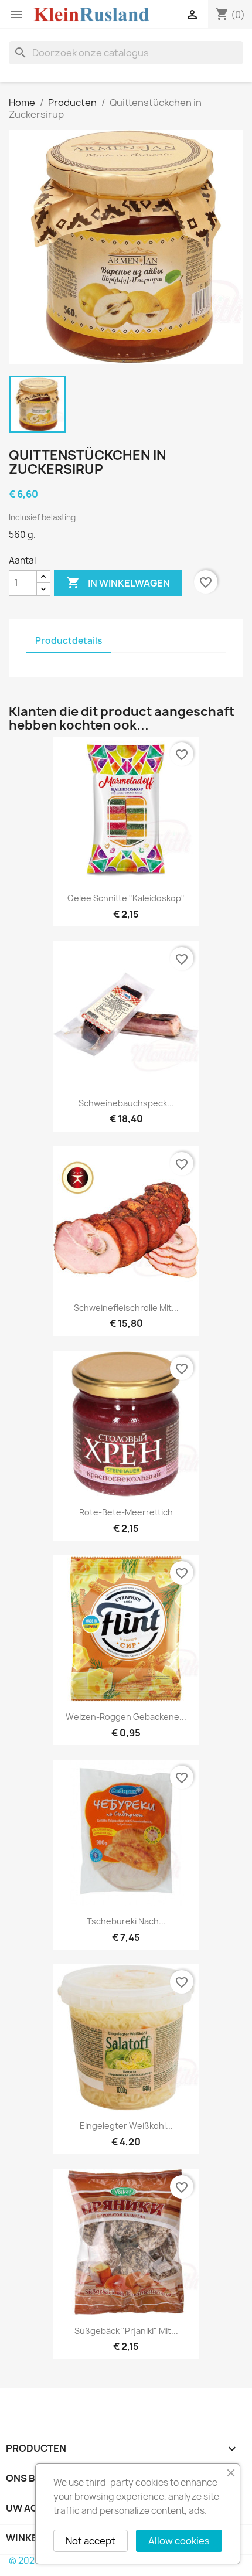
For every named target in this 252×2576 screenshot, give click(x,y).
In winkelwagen (118, 582)
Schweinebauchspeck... (126, 1103)
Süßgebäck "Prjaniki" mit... (126, 2331)
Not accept (91, 2541)
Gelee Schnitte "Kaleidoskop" (126, 898)
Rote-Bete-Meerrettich (126, 1512)
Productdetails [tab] (69, 641)
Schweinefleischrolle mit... (126, 1308)
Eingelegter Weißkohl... (126, 2126)
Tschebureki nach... (126, 1921)
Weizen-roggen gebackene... (126, 1717)
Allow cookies (179, 2541)
